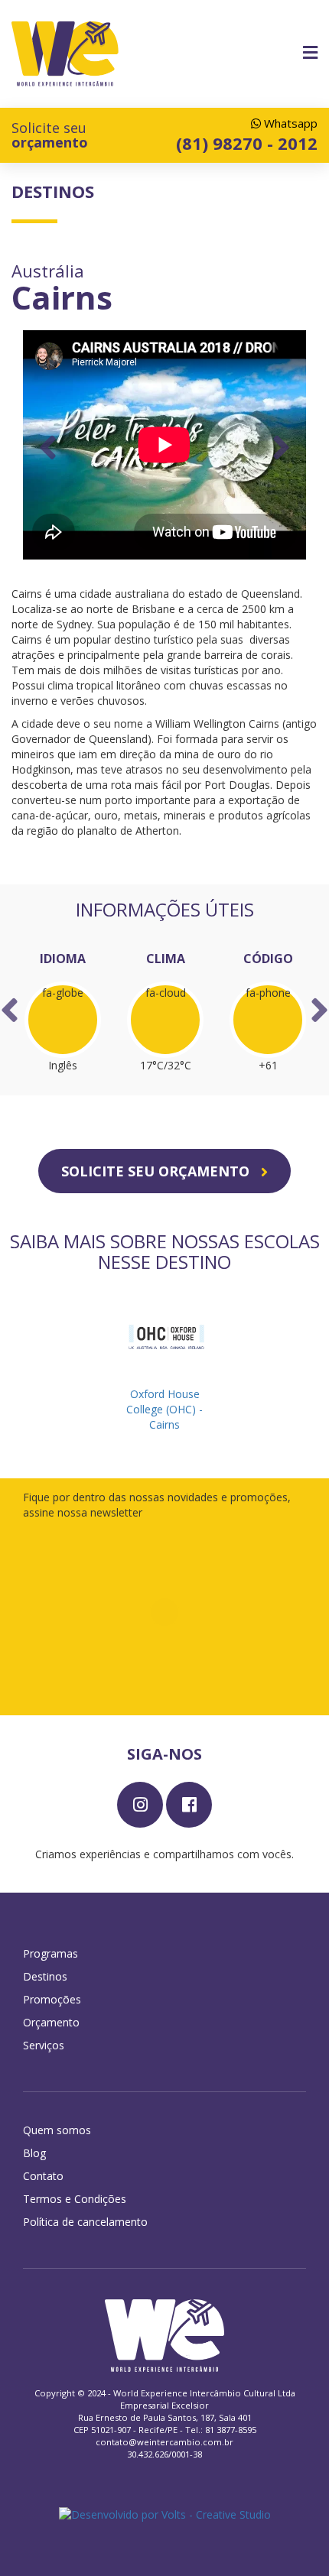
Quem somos (57, 2130)
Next (281, 447)
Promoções (52, 1999)
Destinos (45, 1976)
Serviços (44, 2045)
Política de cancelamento (85, 2222)
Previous (48, 447)
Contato (43, 2176)
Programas (50, 1953)
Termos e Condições (75, 2199)
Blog (34, 2153)
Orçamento (51, 2022)
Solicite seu (50, 135)
